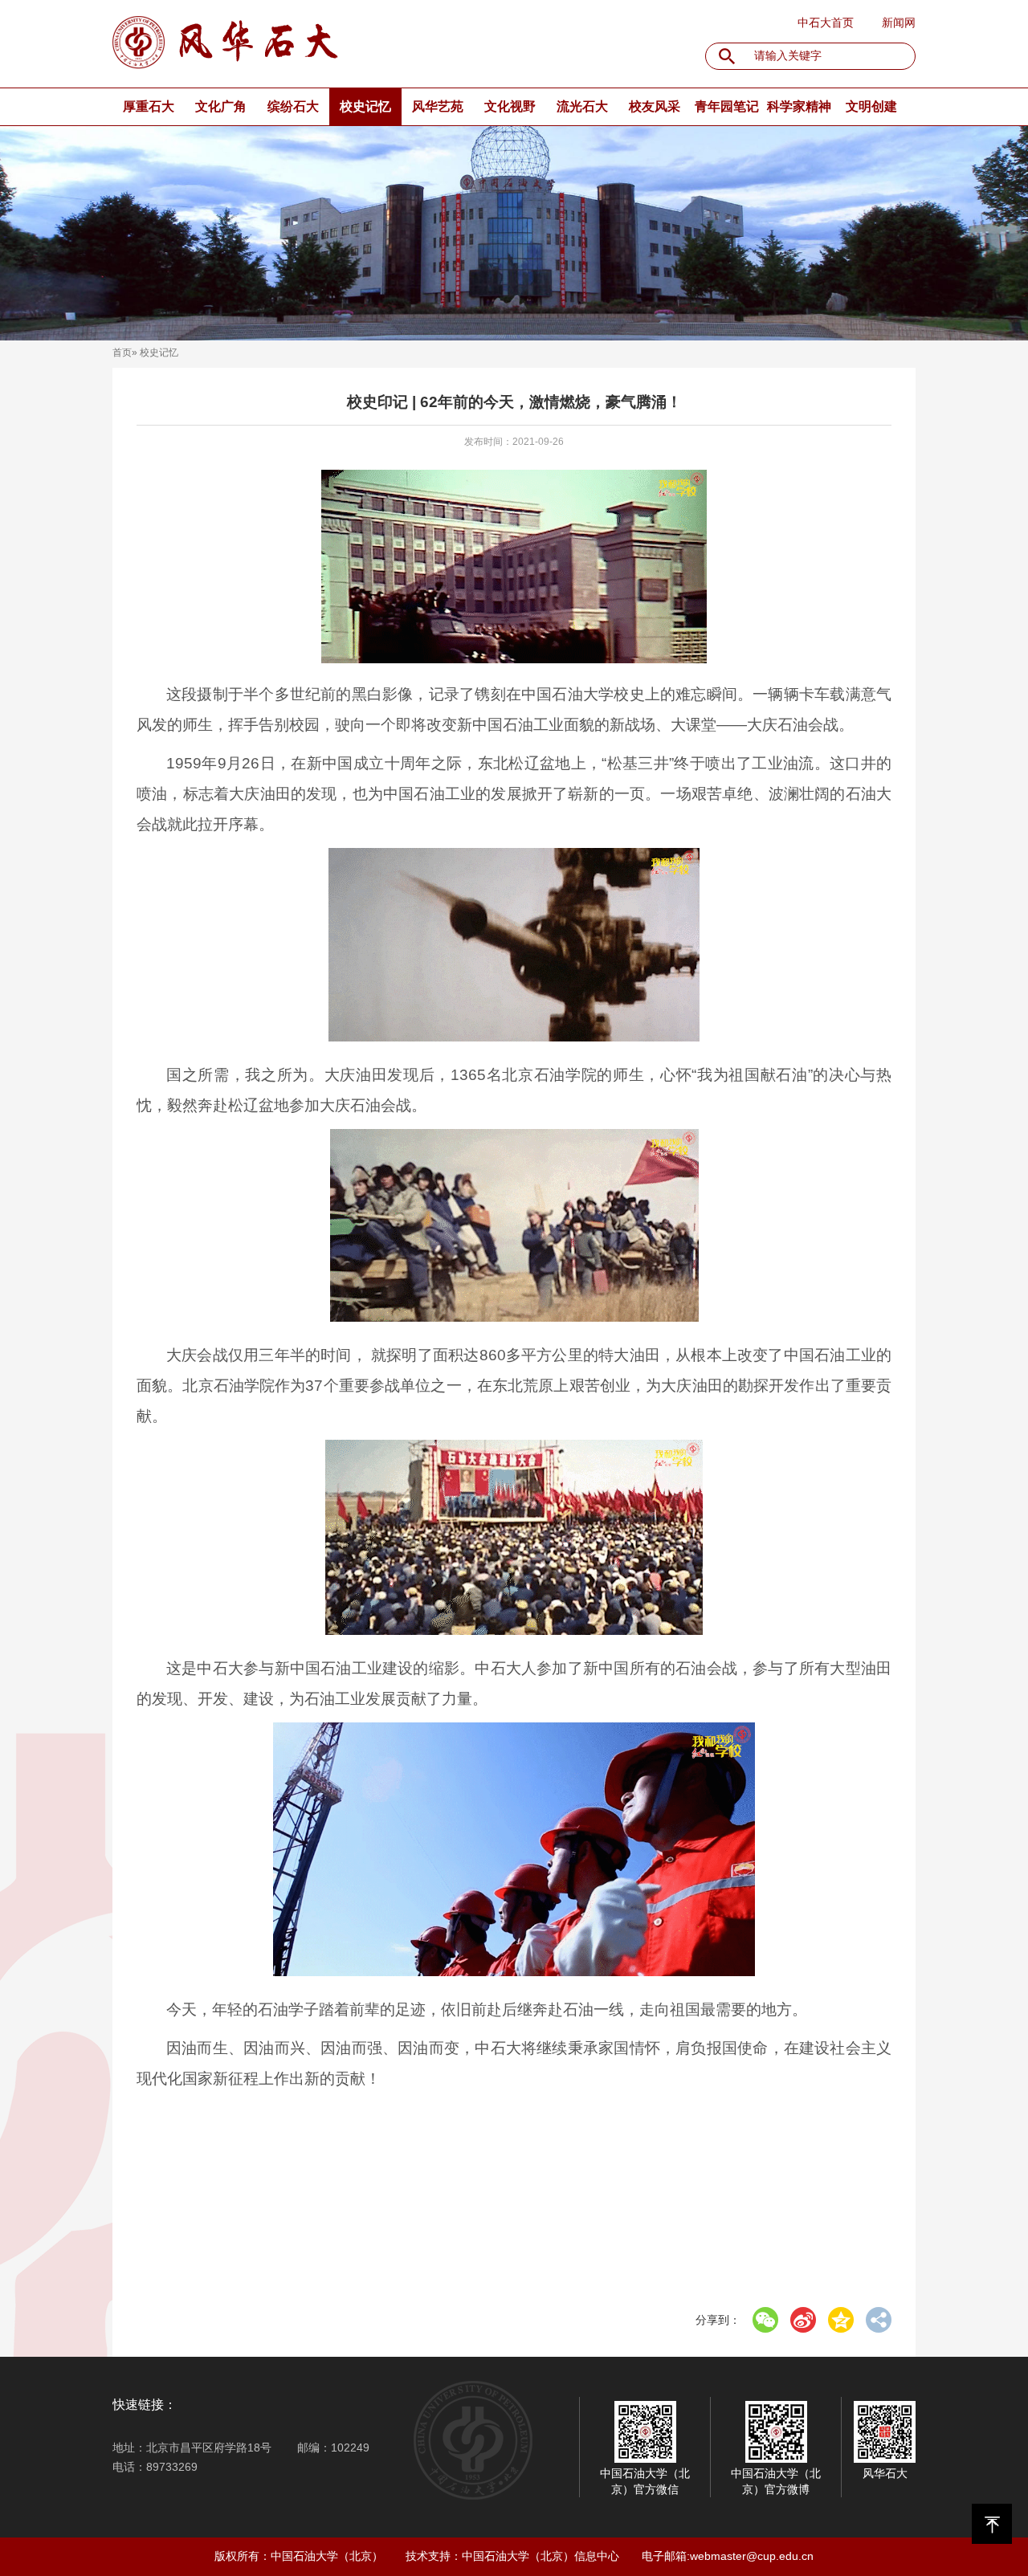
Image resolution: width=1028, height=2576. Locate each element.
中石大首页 (826, 22)
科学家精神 (799, 106)
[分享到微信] (765, 2320)
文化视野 (510, 106)
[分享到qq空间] (841, 2320)
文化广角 (221, 106)
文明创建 (871, 106)
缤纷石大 (293, 106)
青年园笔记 (727, 106)
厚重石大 (149, 106)
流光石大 (582, 106)
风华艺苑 (438, 106)
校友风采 (655, 106)
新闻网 (899, 22)
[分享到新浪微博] (803, 2320)
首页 (122, 353)
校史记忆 (365, 106)
